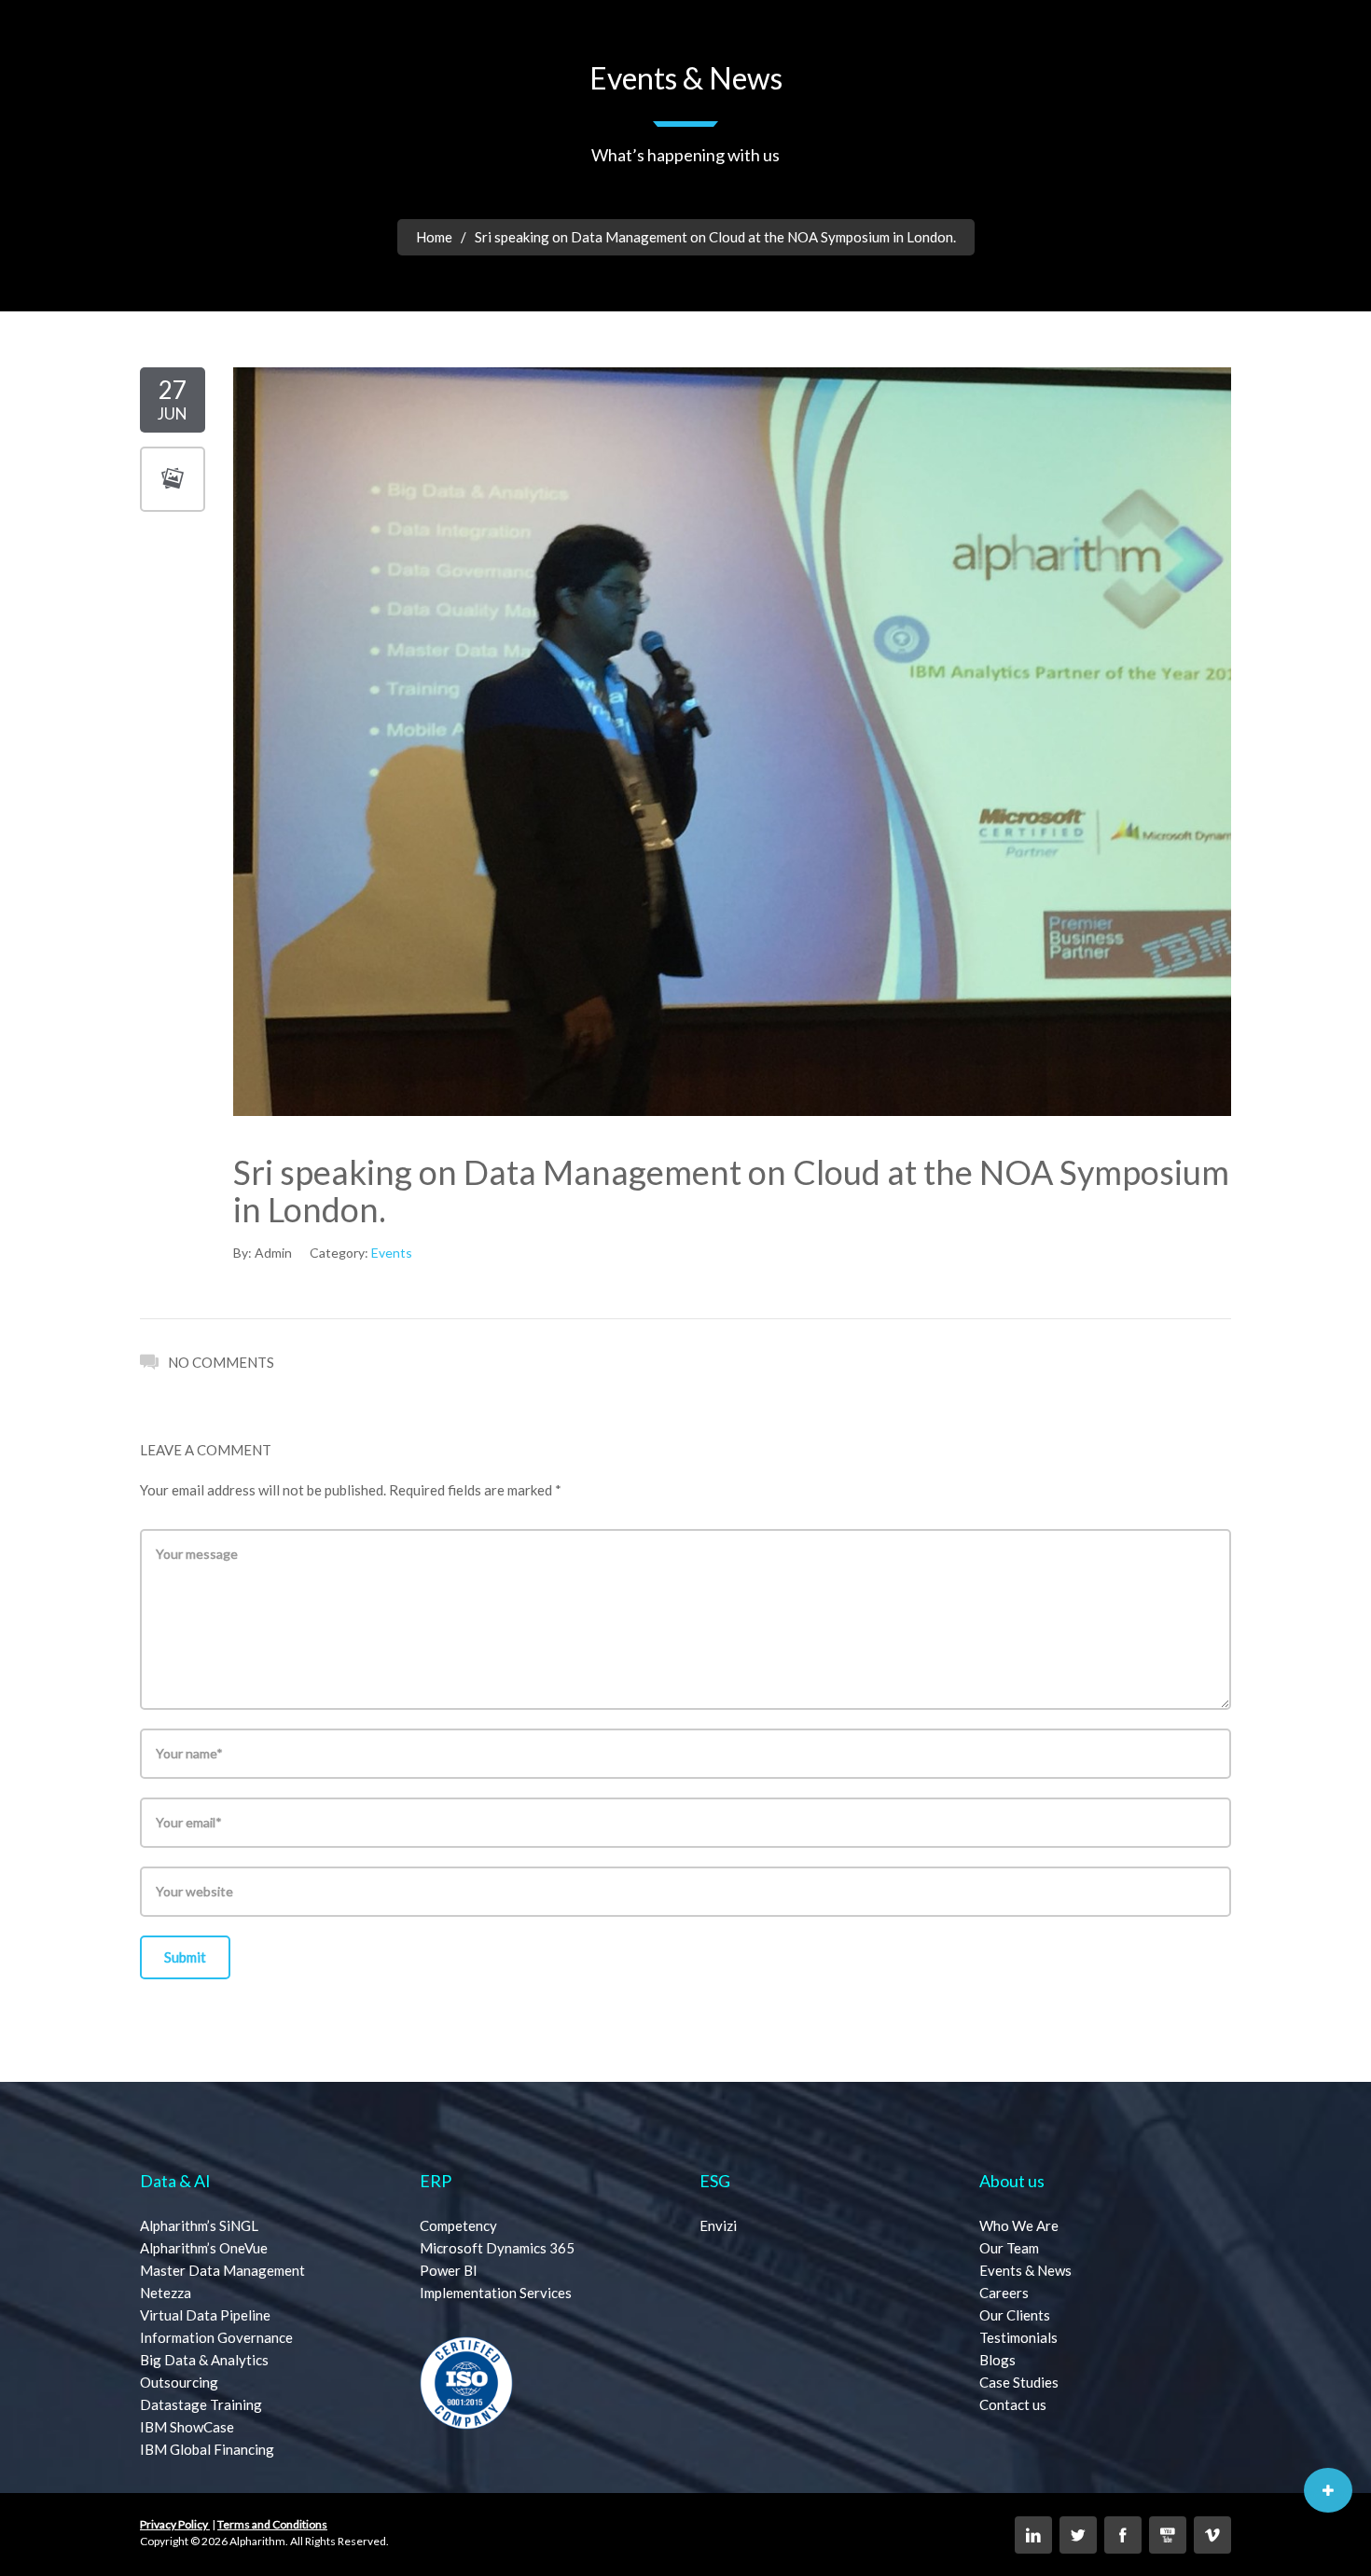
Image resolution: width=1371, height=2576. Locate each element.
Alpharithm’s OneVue (204, 2248)
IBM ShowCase (187, 2427)
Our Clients (1015, 2315)
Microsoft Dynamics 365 (497, 2248)
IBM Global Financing (207, 2449)
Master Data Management (222, 2270)
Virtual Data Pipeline (205, 2315)
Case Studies (1019, 2382)
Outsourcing (179, 2382)
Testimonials (1018, 2337)
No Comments (221, 1362)
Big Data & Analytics (204, 2360)
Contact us (1013, 2404)
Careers (1004, 2293)
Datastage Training (201, 2404)
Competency (458, 2225)
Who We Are (1019, 2225)
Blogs (997, 2360)
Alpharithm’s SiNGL (199, 2225)
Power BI (449, 2270)
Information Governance (216, 2337)
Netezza (166, 2293)
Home (434, 237)
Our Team (1009, 2248)
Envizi (718, 2225)
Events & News (1025, 2270)
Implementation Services (496, 2293)
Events (392, 1253)
